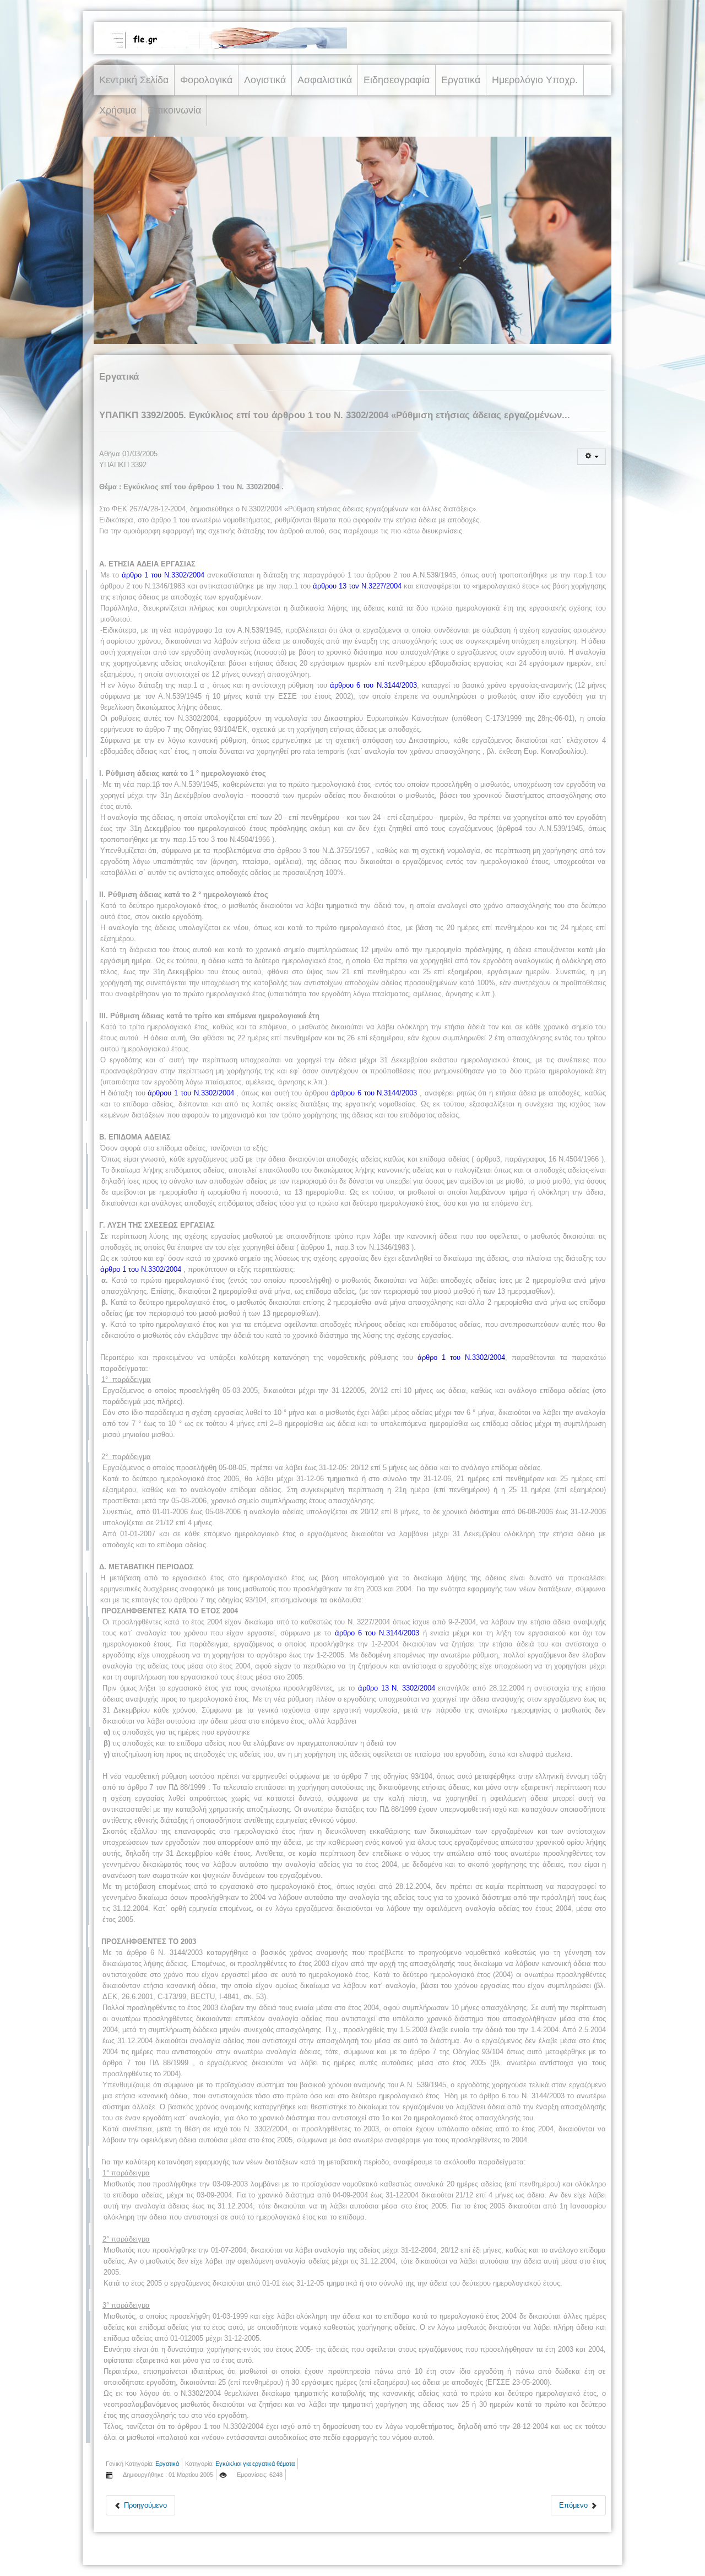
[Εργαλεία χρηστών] (592, 457)
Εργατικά (461, 80)
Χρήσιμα (118, 110)
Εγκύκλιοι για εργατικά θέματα (255, 2464)
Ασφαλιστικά (325, 80)
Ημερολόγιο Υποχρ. (535, 80)
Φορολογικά (206, 80)
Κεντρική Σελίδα (134, 80)
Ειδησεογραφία (397, 80)
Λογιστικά (265, 80)
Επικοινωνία (174, 110)
